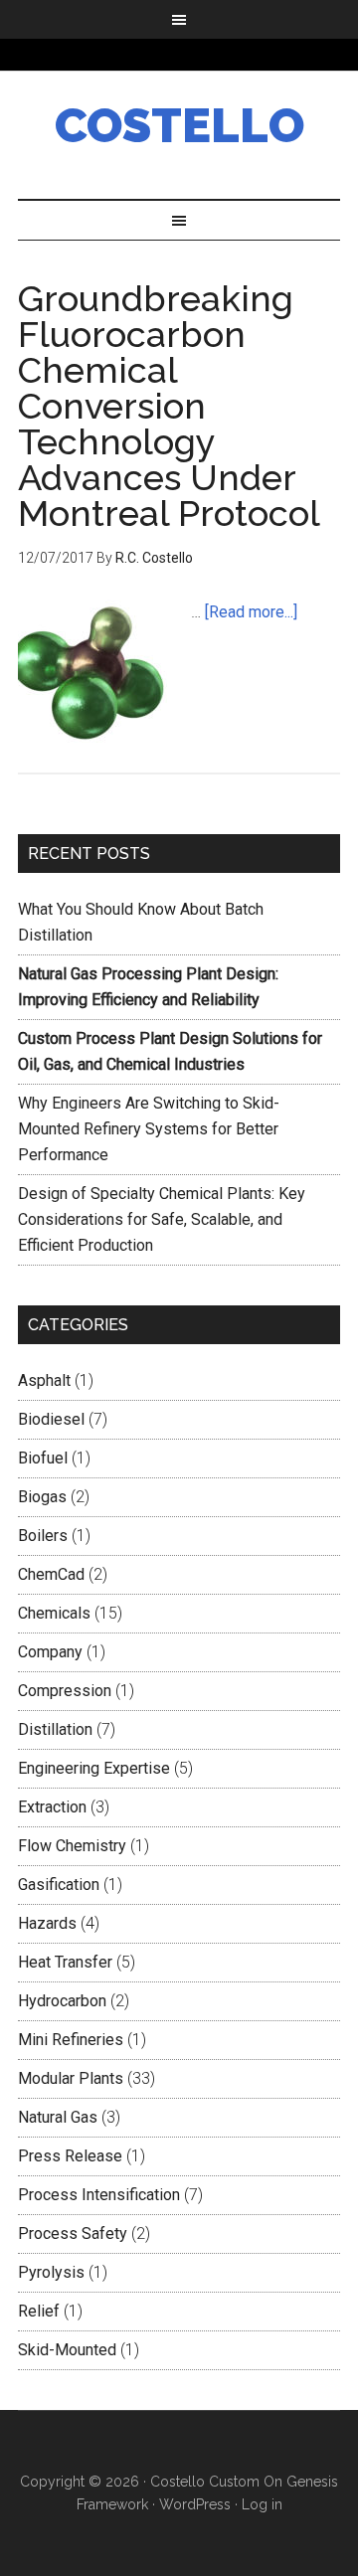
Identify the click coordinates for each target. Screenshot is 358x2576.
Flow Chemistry (72, 1846)
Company (50, 1652)
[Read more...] (251, 612)
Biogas (42, 1497)
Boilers (43, 1536)
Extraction (52, 1807)
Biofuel (43, 1458)
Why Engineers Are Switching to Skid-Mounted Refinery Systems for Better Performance (149, 1129)
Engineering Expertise (94, 1768)
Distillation (55, 1729)
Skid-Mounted (67, 2350)
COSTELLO (179, 125)
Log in (262, 2504)
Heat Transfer (65, 1962)
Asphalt (44, 1380)
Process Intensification (99, 2195)
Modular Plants (71, 2078)
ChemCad (51, 1574)
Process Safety (73, 2233)
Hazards (47, 1923)
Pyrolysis (51, 2272)
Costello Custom (205, 2482)
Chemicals (54, 1613)
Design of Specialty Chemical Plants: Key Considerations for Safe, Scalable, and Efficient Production (162, 1219)
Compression (65, 1691)
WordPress (195, 2504)
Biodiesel (51, 1419)
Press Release (70, 2156)
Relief (39, 2311)
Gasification (59, 1885)
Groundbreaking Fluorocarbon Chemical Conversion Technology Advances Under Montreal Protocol (169, 406)
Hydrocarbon (62, 2001)
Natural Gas (58, 2117)
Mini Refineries (71, 2040)
